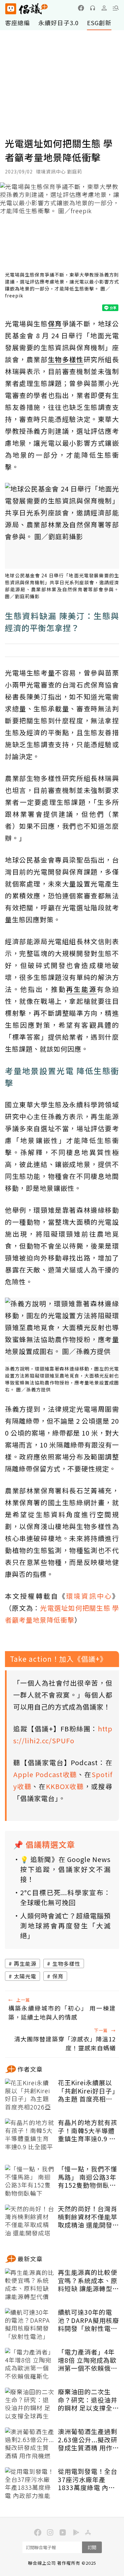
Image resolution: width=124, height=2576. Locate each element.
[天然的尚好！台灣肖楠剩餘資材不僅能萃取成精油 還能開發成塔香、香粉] (30, 2221)
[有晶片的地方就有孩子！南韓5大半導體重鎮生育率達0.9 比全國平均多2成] (30, 2135)
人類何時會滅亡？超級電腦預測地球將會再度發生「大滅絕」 (65, 1926)
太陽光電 (25, 1976)
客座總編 (18, 23)
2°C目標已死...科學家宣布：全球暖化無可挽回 (65, 1897)
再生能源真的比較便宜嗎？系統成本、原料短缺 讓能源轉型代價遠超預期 (88, 2281)
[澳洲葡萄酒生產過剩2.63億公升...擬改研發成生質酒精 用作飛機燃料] (30, 2444)
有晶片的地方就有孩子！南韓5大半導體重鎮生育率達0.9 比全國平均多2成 (88, 2131)
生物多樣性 (66, 1964)
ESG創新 (99, 23)
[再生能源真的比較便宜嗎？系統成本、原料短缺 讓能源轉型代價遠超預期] (30, 2285)
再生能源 (25, 1964)
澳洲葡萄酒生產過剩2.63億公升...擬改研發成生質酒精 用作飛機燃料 (88, 2440)
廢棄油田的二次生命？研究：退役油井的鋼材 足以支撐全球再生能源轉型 (88, 2400)
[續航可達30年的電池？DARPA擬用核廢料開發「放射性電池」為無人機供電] (30, 2325)
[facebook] (81, 8)
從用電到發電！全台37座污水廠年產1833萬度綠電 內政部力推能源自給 (88, 2479)
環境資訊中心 (89, 1596)
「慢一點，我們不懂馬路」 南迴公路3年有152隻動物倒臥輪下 (88, 2177)
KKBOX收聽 (65, 1786)
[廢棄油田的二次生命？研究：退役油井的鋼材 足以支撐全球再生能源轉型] (30, 2404)
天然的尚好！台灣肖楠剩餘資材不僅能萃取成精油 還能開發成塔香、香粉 (88, 2217)
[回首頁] (26, 9)
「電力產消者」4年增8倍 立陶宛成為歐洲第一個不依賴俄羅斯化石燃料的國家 (88, 2360)
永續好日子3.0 (59, 23)
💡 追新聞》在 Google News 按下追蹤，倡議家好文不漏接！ (65, 1869)
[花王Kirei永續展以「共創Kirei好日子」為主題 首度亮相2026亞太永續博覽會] (30, 2095)
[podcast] (93, 8)
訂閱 (92, 2547)
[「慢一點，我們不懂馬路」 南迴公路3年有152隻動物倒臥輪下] (30, 2181)
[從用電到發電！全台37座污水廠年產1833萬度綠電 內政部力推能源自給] (30, 2484)
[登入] (104, 8)
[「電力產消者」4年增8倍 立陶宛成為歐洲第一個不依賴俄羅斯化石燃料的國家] (30, 2364)
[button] (116, 8)
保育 (58, 1976)
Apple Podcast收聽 (45, 1774)
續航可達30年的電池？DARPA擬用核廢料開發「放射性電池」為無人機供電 (88, 2320)
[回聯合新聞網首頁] (10, 9)
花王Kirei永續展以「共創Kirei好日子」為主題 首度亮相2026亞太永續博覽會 (88, 2091)
